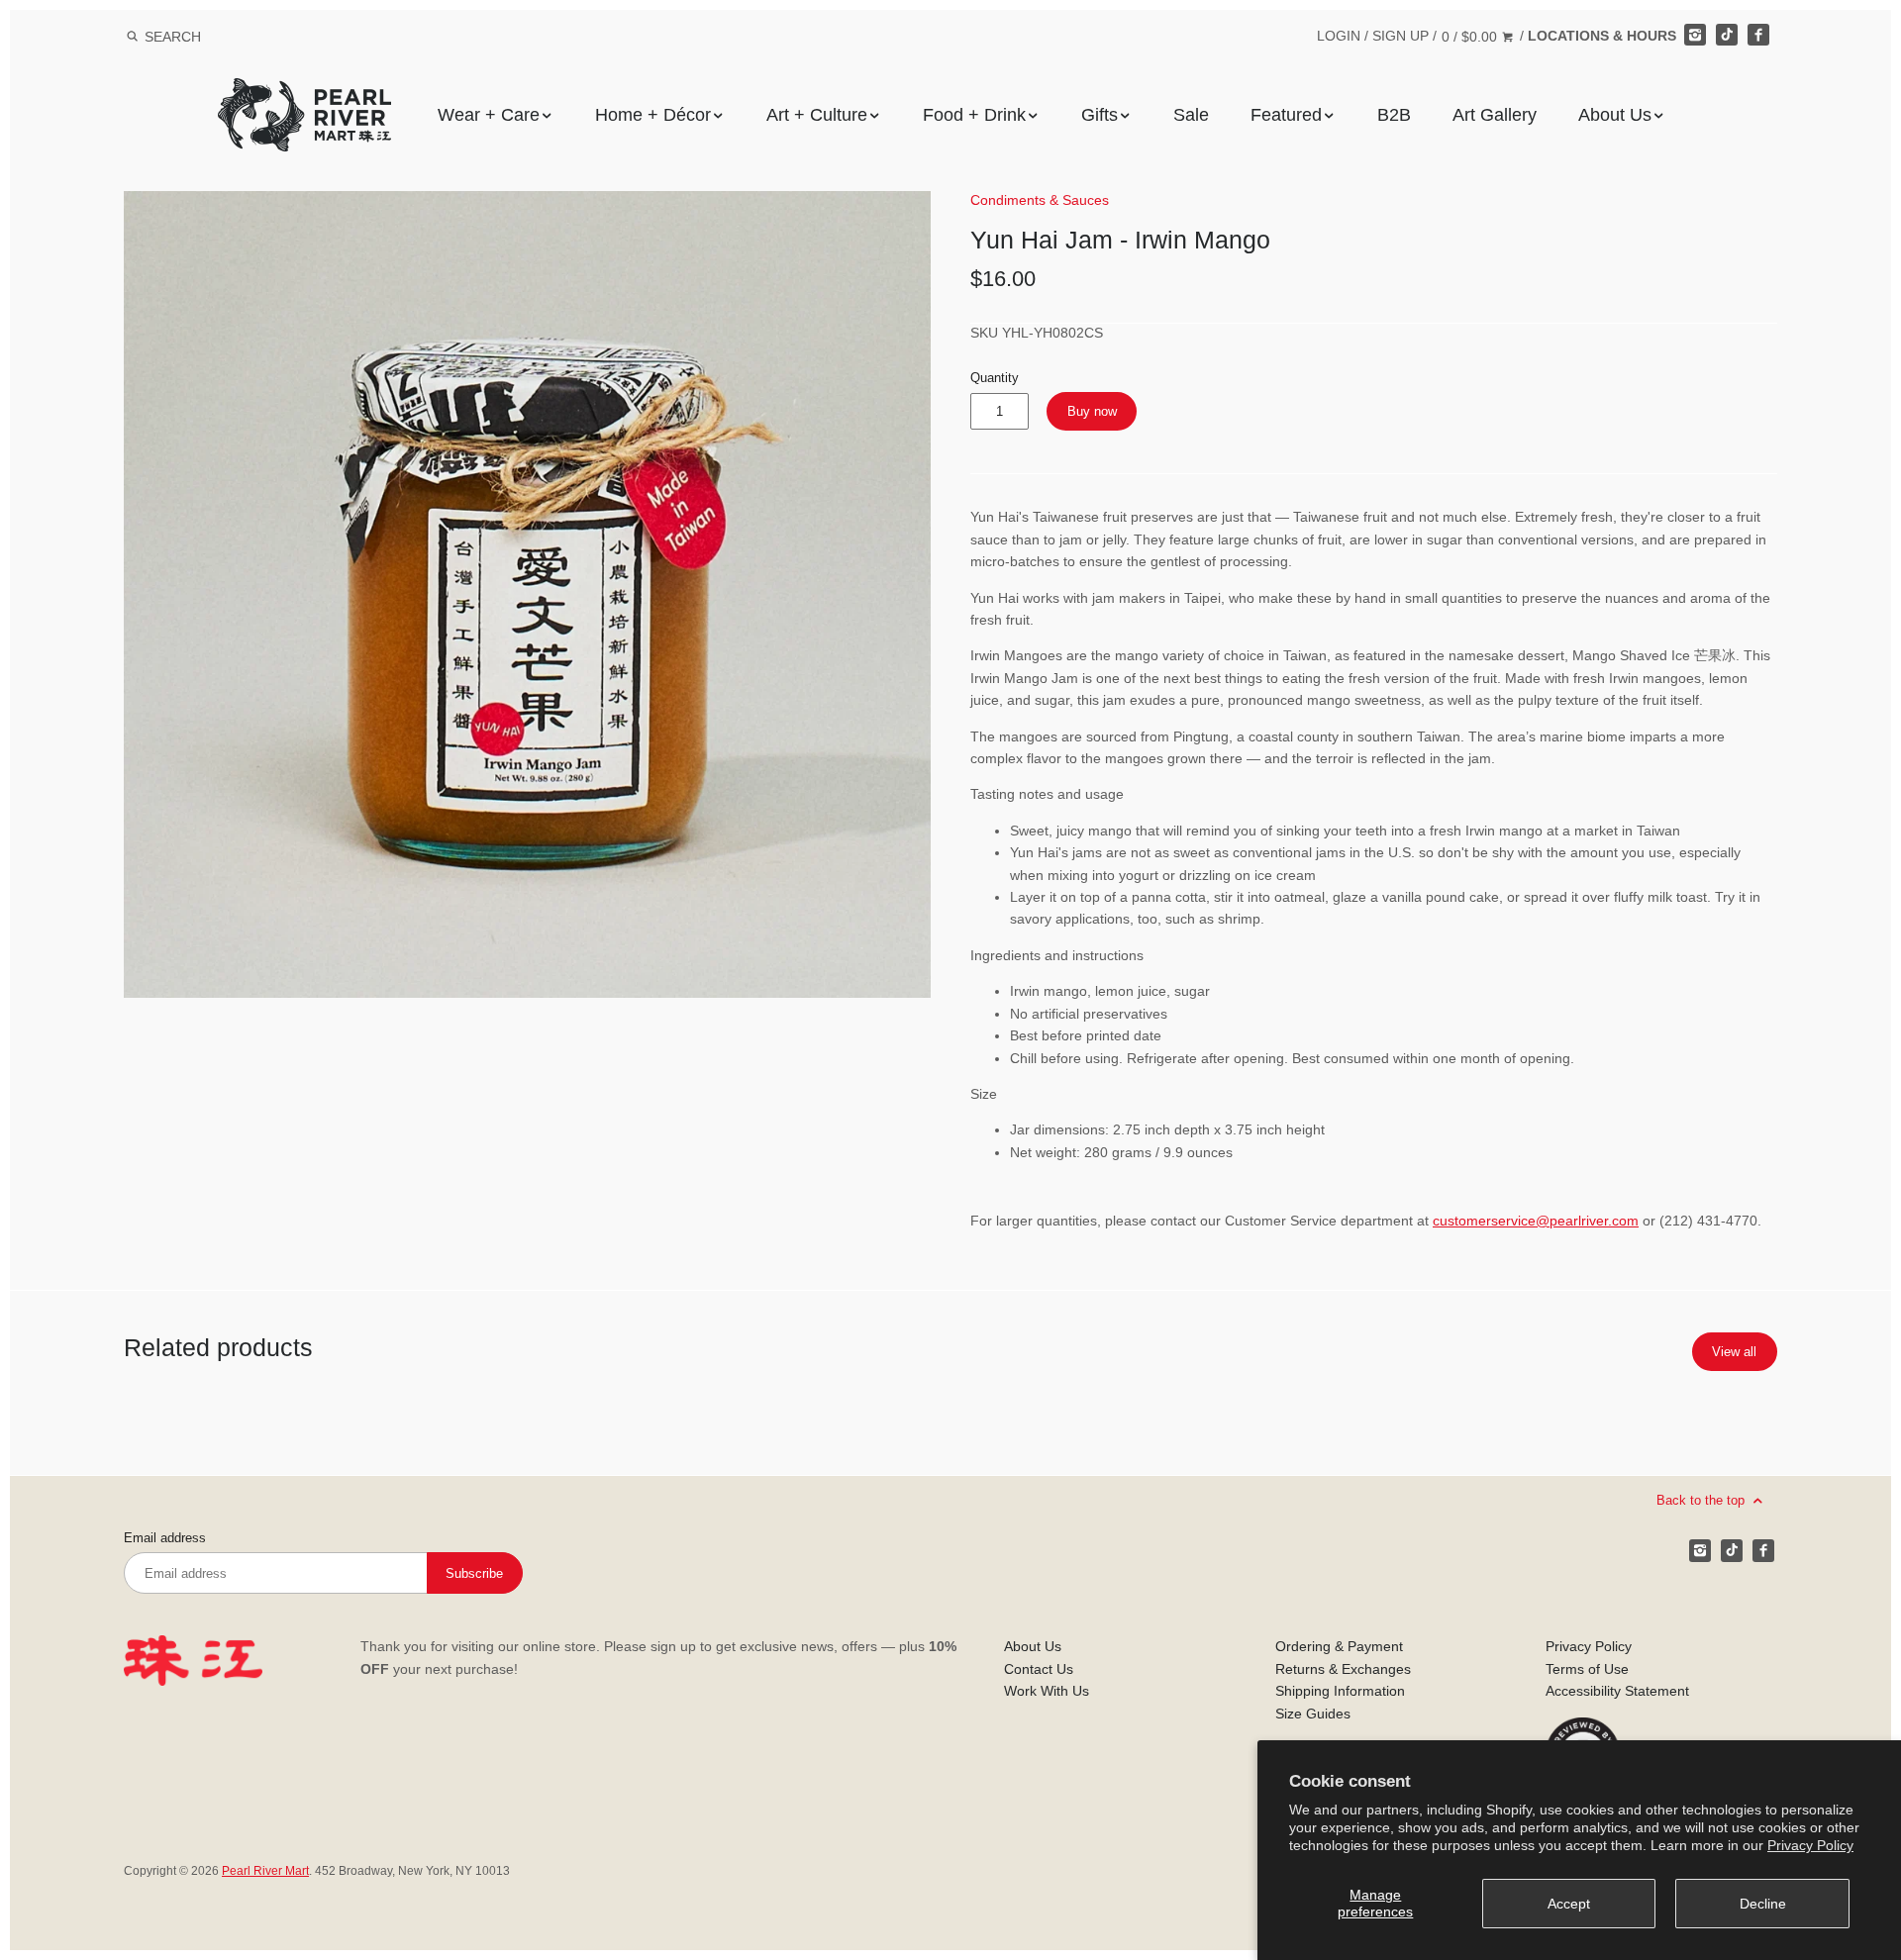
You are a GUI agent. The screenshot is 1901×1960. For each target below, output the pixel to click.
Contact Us (1039, 1669)
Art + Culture (817, 115)
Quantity (995, 378)
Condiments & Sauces (1040, 200)
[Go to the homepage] (304, 93)
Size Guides (1313, 1714)
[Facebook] (1758, 35)
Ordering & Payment (1339, 1646)
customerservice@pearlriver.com (1536, 1221)
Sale (1191, 115)
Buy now (1092, 411)
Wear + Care (489, 115)
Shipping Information (1340, 1691)
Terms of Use (1587, 1669)
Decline (1763, 1904)
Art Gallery (1495, 115)
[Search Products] (132, 37)
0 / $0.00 (1471, 37)
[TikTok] (1727, 35)
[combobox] (199, 36)
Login (1339, 36)
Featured (1286, 115)
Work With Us (1047, 1691)
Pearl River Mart (265, 1871)
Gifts (1100, 115)
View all (1734, 1352)
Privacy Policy (1810, 1845)
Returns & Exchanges (1343, 1669)
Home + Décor (653, 115)
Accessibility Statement (1617, 1691)
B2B (1394, 115)
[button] (527, 594)
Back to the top (1702, 1500)
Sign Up (1401, 36)
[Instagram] (1695, 35)
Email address (165, 1538)
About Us (1615, 115)
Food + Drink (974, 115)
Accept (1569, 1904)
